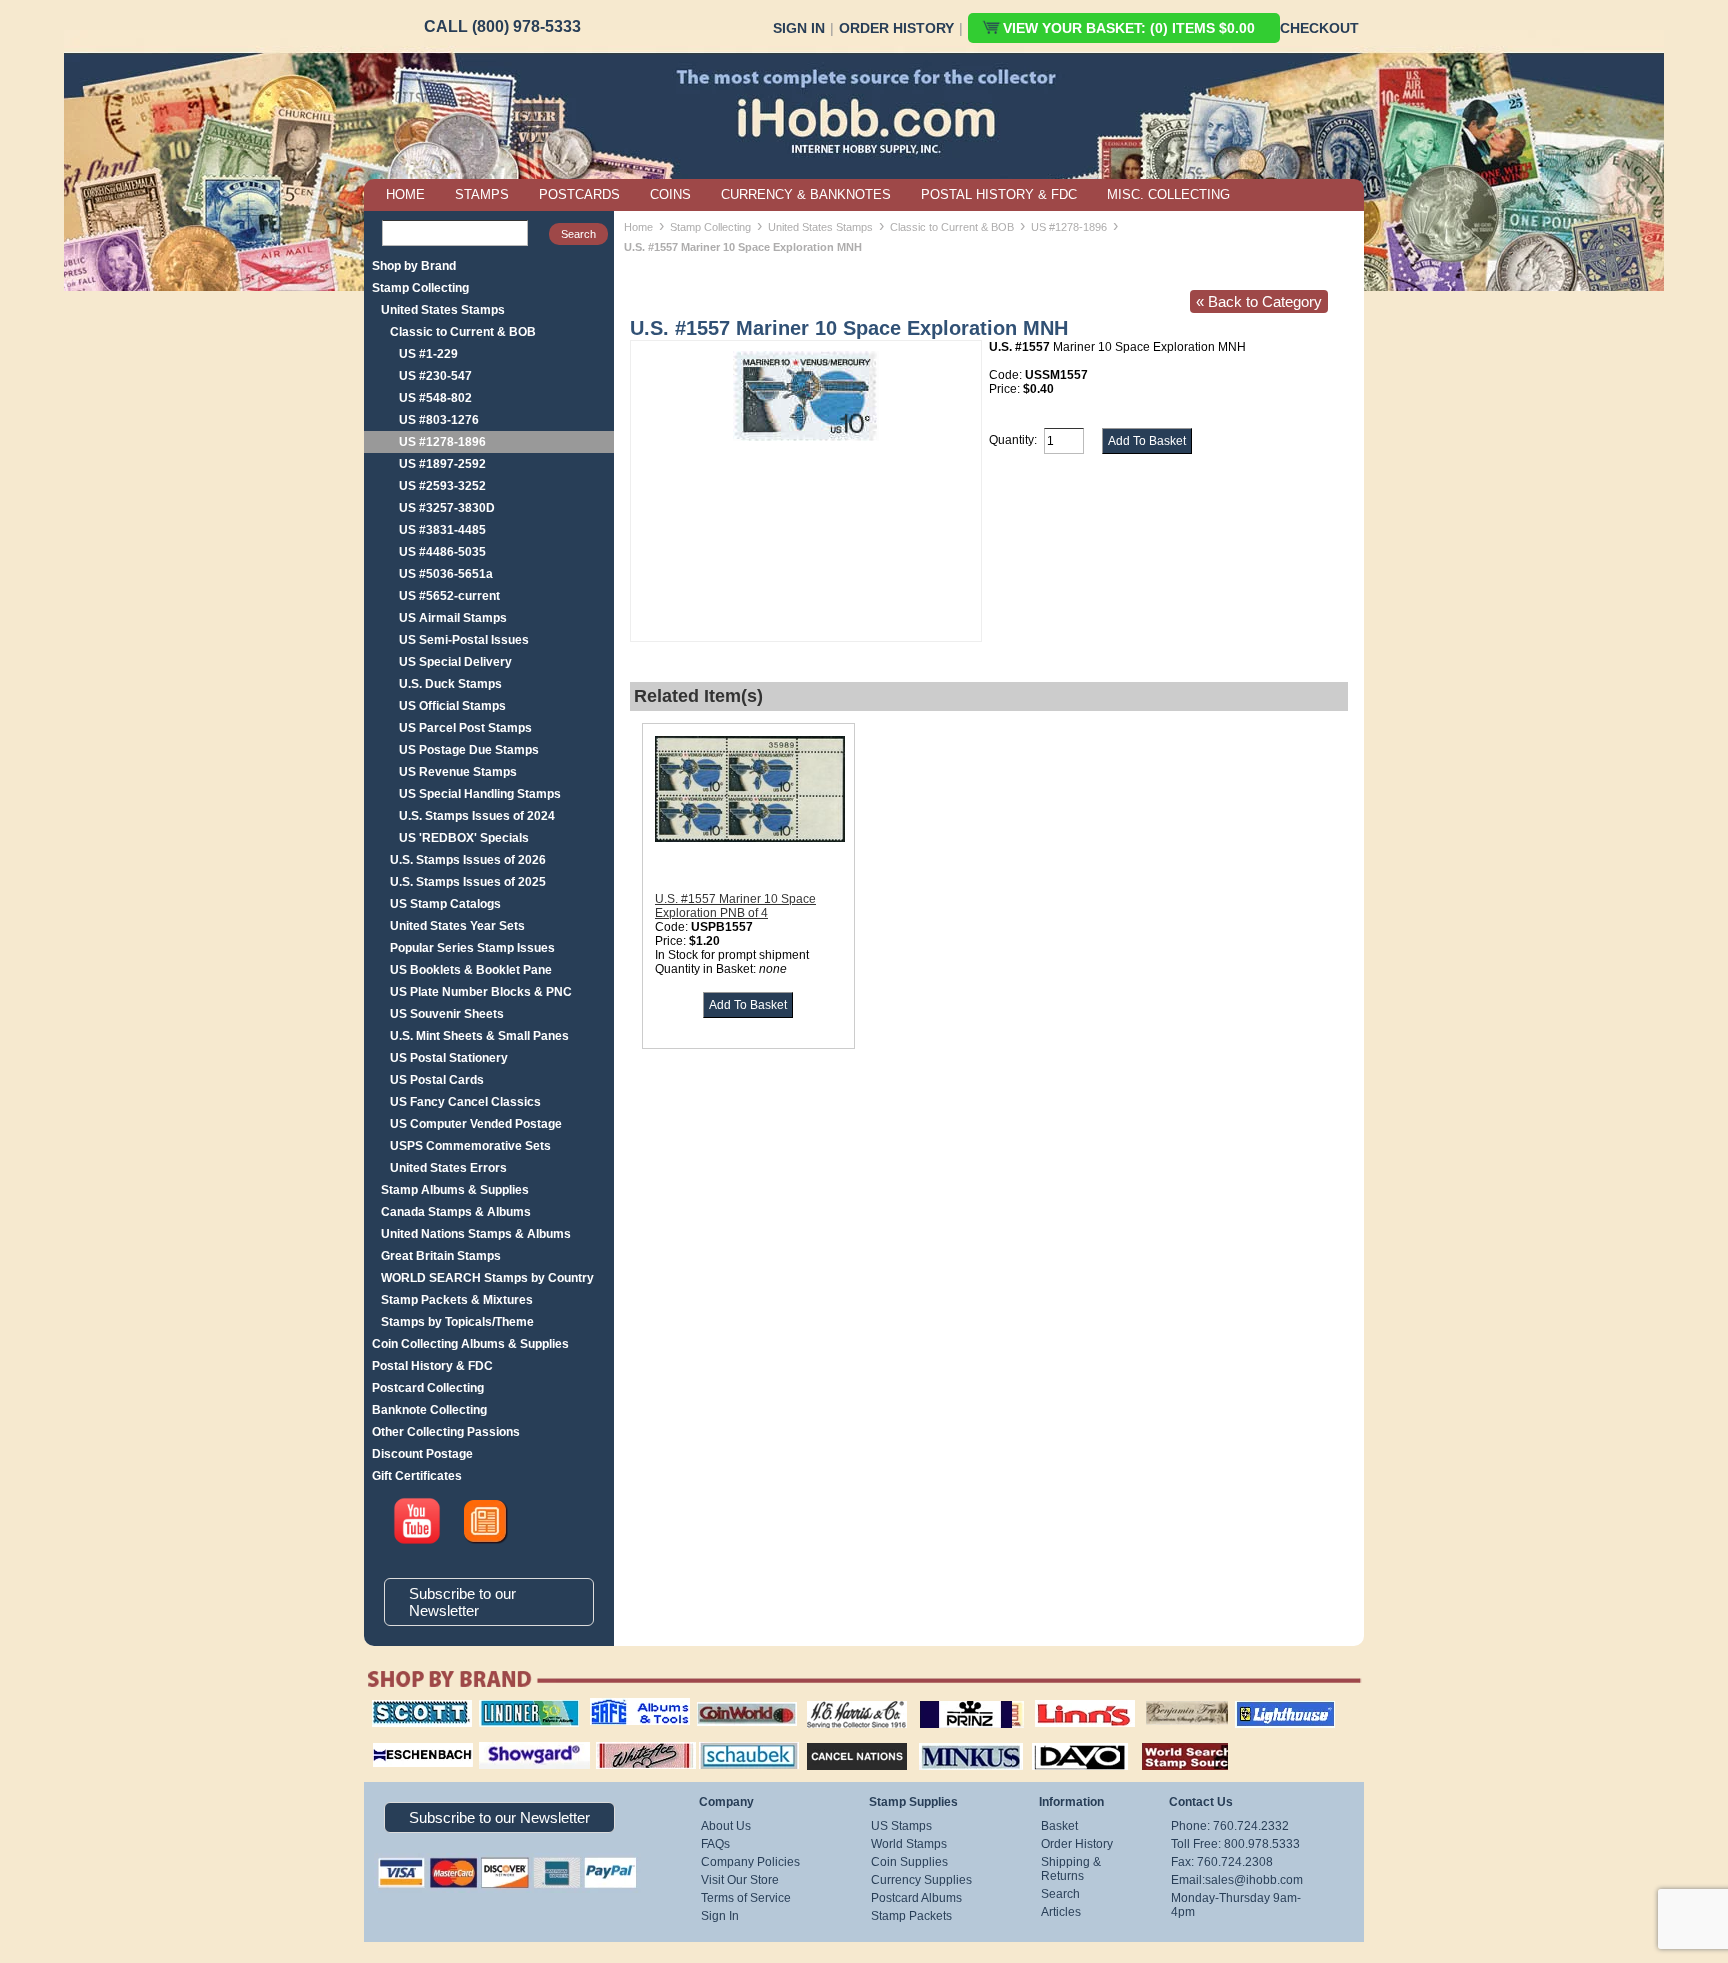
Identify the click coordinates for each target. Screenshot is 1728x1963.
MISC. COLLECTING (1168, 194)
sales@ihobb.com (1254, 1880)
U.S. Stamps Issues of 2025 (468, 882)
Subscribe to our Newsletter (462, 1602)
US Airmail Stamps (453, 618)
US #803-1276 (439, 420)
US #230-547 (435, 376)
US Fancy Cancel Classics (465, 1102)
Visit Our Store (740, 1880)
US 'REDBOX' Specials (464, 838)
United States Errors (448, 1168)
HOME (405, 194)
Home (638, 227)
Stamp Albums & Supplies (455, 1190)
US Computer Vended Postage (476, 1124)
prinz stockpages (950, 1700)
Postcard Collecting (428, 1388)
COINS (670, 194)
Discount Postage (422, 1454)
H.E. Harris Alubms (847, 1700)
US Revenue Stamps (458, 772)
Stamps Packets (839, 1740)
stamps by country (1169, 1740)
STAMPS (482, 194)
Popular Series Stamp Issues (472, 948)
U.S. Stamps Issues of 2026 (468, 860)
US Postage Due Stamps (469, 750)
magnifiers (392, 1740)
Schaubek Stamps (737, 1740)
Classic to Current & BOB (463, 332)
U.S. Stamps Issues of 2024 (477, 816)
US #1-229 (428, 354)
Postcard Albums (916, 1898)
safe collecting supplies (619, 1707)
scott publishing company (406, 1707)
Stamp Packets (911, 1916)
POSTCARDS (579, 194)
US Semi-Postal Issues (464, 640)
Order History (896, 28)
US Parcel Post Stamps (465, 728)
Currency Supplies (921, 1880)
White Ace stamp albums (625, 1747)
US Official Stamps (452, 706)
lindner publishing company (521, 1707)
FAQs (715, 1844)
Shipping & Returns (1071, 1869)
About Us (726, 1826)
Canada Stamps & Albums (456, 1212)
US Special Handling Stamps (480, 794)
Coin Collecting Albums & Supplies (470, 1344)
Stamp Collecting (420, 288)
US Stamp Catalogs (445, 904)
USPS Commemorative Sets (470, 1146)
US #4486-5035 (442, 552)
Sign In (799, 28)
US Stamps (901, 1826)
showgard (499, 1740)
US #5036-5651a (446, 574)
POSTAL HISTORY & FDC (999, 194)
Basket (1059, 1826)
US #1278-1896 (442, 442)
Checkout (1319, 28)
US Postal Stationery (449, 1058)
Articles (1061, 1912)
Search (1060, 1894)
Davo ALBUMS (1052, 1740)
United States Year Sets (457, 926)
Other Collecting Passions (446, 1432)
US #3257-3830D (447, 508)
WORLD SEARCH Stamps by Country (487, 1278)
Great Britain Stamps (441, 1256)
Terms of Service (746, 1898)
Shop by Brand (414, 266)
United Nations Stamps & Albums (476, 1234)
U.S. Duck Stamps (450, 684)
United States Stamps (443, 310)
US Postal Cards (437, 1080)
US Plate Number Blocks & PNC (481, 992)
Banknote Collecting (429, 1410)
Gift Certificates (417, 1476)
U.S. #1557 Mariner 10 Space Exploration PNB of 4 (735, 906)
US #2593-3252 (442, 486)
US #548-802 (435, 398)
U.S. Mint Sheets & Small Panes (479, 1036)
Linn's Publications (1063, 1700)
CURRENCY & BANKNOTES (806, 194)
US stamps (1149, 1700)
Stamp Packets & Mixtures (457, 1300)
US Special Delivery (455, 662)
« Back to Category (1259, 301)
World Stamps (909, 1844)
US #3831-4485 (442, 530)
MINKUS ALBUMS (953, 1740)
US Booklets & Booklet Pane (471, 970)
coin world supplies (740, 1700)
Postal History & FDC (432, 1366)
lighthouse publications (1261, 1707)
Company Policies (750, 1862)
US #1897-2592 (442, 464)
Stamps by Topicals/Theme (457, 1322)
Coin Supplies (909, 1862)
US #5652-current (449, 596)
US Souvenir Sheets (447, 1014)
